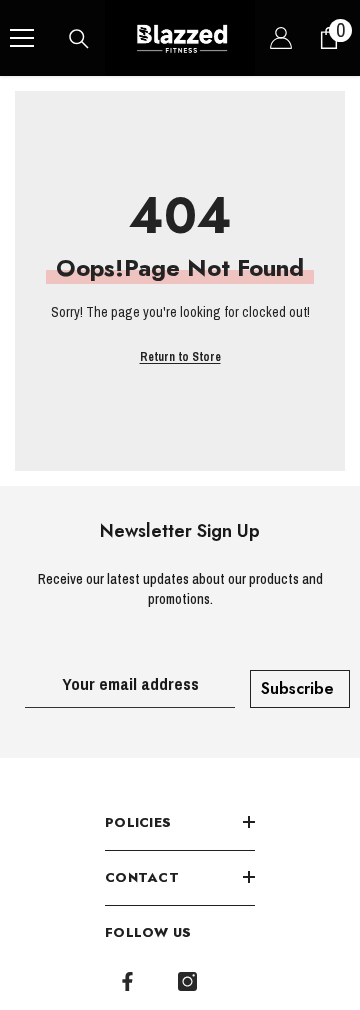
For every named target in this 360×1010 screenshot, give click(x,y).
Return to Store (180, 357)
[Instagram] (187, 981)
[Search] (79, 39)
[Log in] (281, 38)
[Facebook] (127, 981)
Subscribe (297, 688)
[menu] (22, 38)
